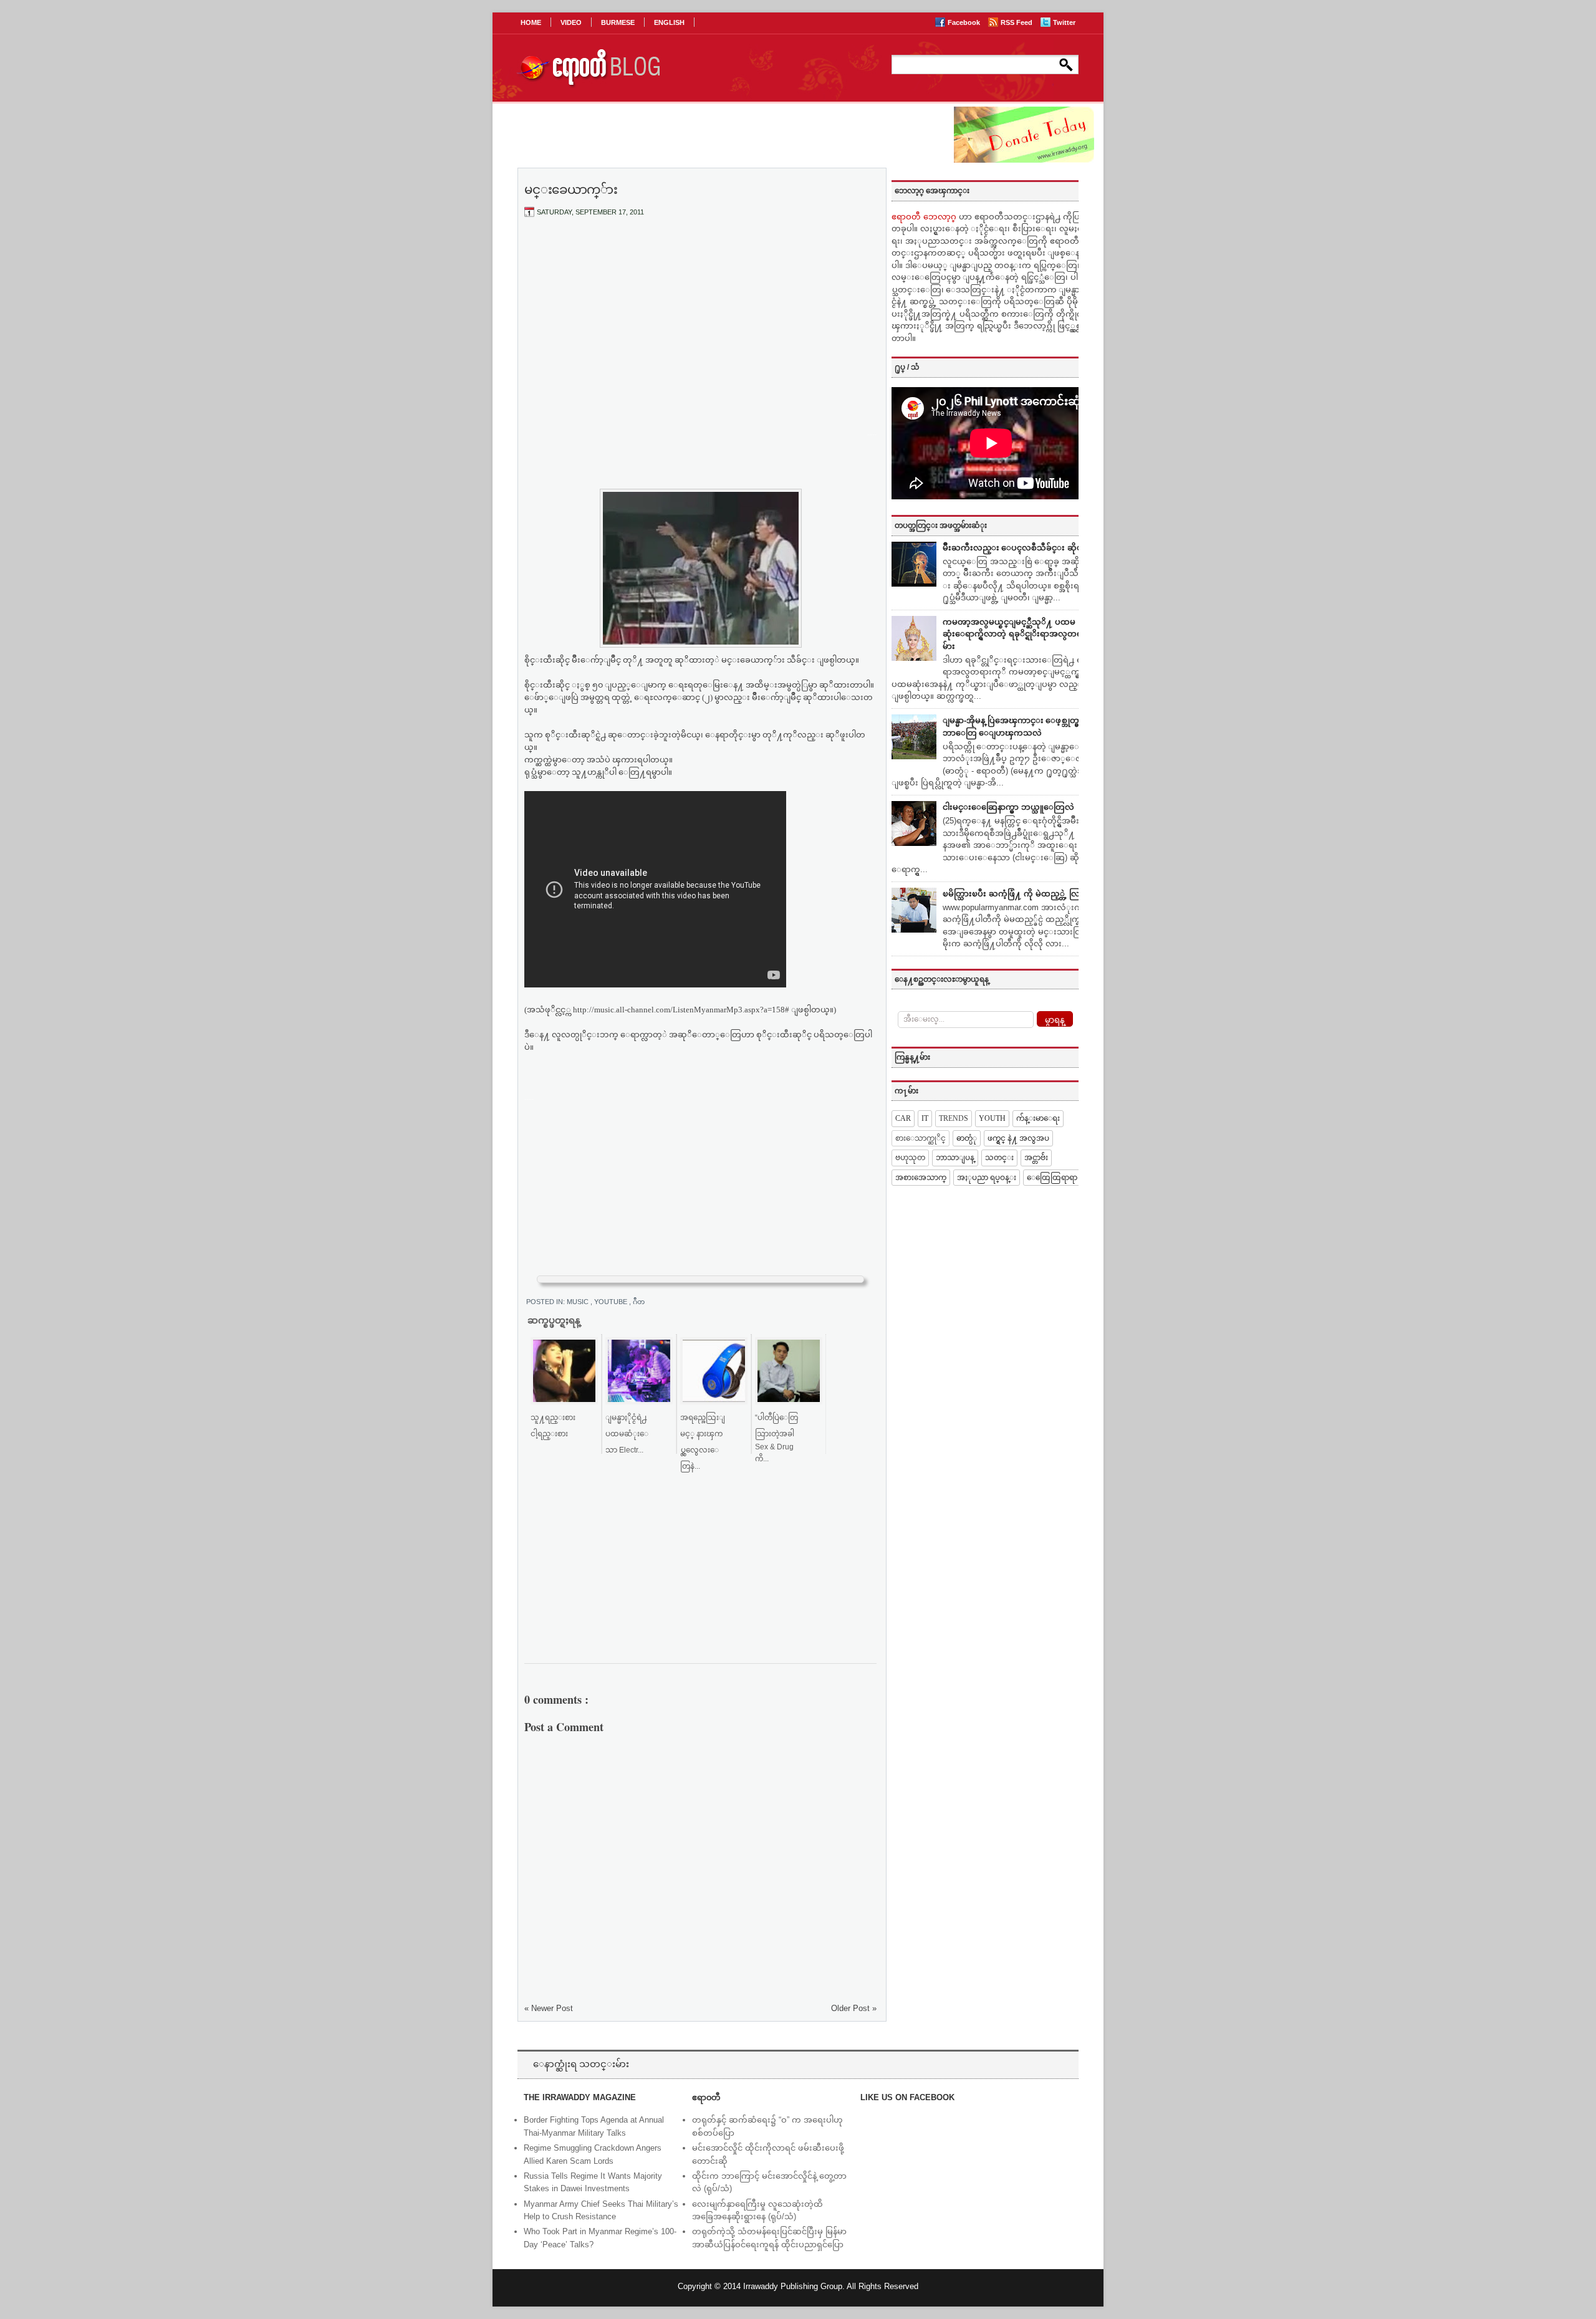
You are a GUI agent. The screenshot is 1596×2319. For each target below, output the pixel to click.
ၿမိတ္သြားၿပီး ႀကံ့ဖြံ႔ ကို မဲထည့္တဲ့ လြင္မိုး (1017, 894)
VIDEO (571, 22)
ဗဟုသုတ (910, 1158)
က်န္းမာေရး (1038, 1118)
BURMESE (618, 22)
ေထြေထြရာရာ (1052, 1178)
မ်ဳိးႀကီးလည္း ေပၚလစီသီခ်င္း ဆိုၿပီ (1015, 548)
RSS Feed (1017, 22)
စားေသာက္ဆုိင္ (921, 1138)
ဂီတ (639, 1302)
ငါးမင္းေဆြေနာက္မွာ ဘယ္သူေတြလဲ (1008, 807)
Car (903, 1118)
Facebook (965, 22)
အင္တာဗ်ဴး (1036, 1158)
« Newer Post (549, 2008)
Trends (954, 1118)
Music (579, 1302)
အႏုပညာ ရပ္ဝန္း (987, 1178)
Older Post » (854, 2008)
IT (925, 1118)
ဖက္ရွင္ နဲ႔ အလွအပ (1018, 1138)
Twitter (1064, 22)
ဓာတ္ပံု (967, 1138)
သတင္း (999, 1158)
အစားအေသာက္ (921, 1178)
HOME (531, 22)
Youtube (612, 1302)
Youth (992, 1118)
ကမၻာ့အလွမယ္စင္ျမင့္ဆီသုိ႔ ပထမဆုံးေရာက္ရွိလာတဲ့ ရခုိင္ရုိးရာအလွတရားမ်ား (1016, 634)
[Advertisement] (701, 320)
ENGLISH (669, 22)
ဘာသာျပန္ (955, 1158)
